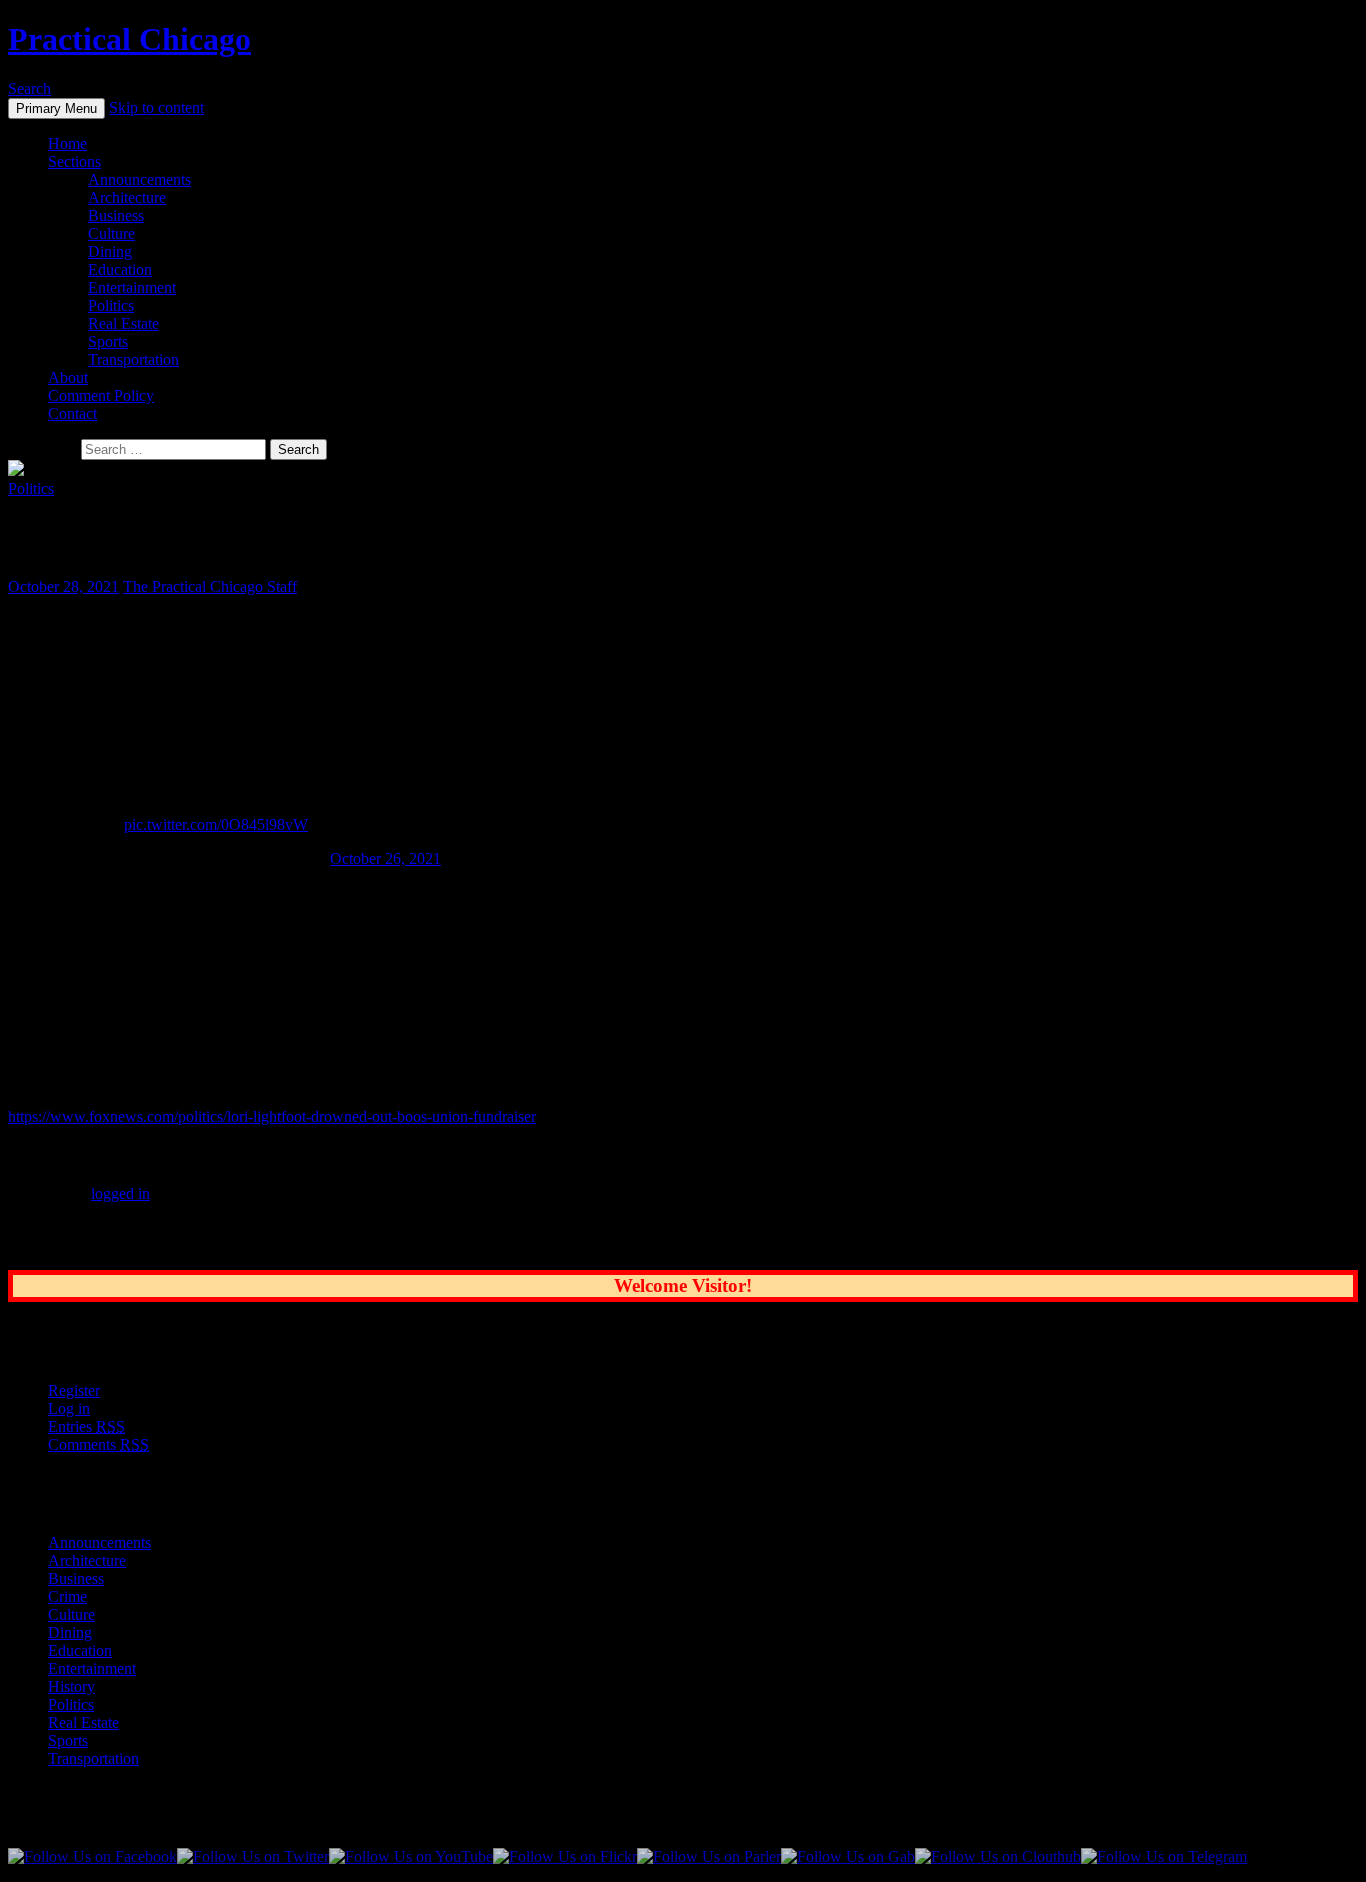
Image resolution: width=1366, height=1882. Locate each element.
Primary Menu (56, 108)
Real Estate (123, 323)
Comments (98, 1444)
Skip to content (156, 107)
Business (116, 215)
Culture (111, 233)
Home (67, 143)
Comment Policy (101, 395)
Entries (86, 1426)
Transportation (133, 359)
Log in (69, 1408)
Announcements (139, 179)
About (68, 377)
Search (29, 88)
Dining (110, 251)
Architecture (127, 197)
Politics (111, 305)
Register (74, 1390)
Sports (108, 341)
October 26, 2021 (385, 858)
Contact (72, 413)
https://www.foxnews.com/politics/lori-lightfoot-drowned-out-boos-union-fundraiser (272, 1116)
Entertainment (132, 287)
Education (120, 269)
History (71, 1686)
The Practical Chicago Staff (210, 586)
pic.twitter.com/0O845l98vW (216, 824)
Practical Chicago (129, 39)
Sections (74, 161)
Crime (67, 1596)
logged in (120, 1193)
